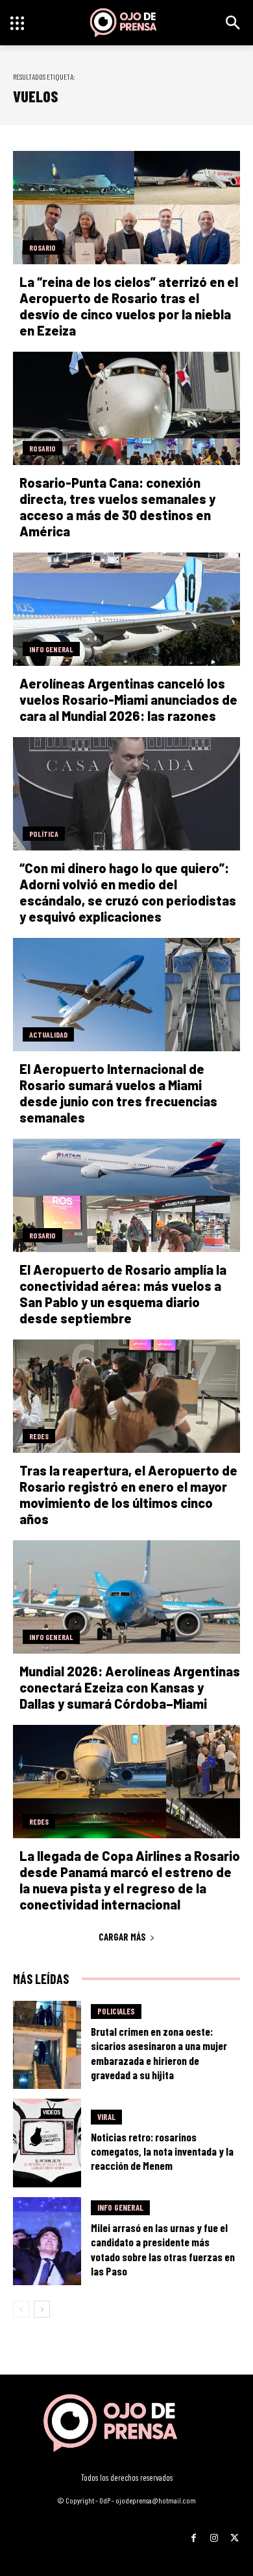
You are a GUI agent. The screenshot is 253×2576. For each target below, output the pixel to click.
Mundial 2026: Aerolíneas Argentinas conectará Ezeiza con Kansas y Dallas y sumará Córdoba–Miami (130, 1687)
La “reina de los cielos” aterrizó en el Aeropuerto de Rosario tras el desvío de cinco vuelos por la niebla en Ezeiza (129, 306)
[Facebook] (194, 2533)
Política (44, 834)
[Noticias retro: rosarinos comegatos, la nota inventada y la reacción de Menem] (47, 2143)
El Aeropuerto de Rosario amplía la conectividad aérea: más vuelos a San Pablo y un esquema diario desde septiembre (123, 1294)
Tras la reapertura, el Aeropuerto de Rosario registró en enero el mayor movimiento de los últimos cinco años (128, 1495)
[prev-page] (21, 2309)
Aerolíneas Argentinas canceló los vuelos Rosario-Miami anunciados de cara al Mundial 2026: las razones (128, 700)
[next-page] (42, 2309)
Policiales (116, 2011)
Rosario (42, 247)
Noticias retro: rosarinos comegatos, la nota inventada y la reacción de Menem (162, 2151)
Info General (51, 649)
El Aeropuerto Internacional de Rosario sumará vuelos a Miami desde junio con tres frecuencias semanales (118, 1093)
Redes (39, 1436)
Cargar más (122, 1937)
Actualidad (48, 1034)
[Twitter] (235, 2533)
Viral (106, 2117)
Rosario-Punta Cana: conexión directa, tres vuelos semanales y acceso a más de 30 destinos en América (117, 507)
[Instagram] (214, 2533)
